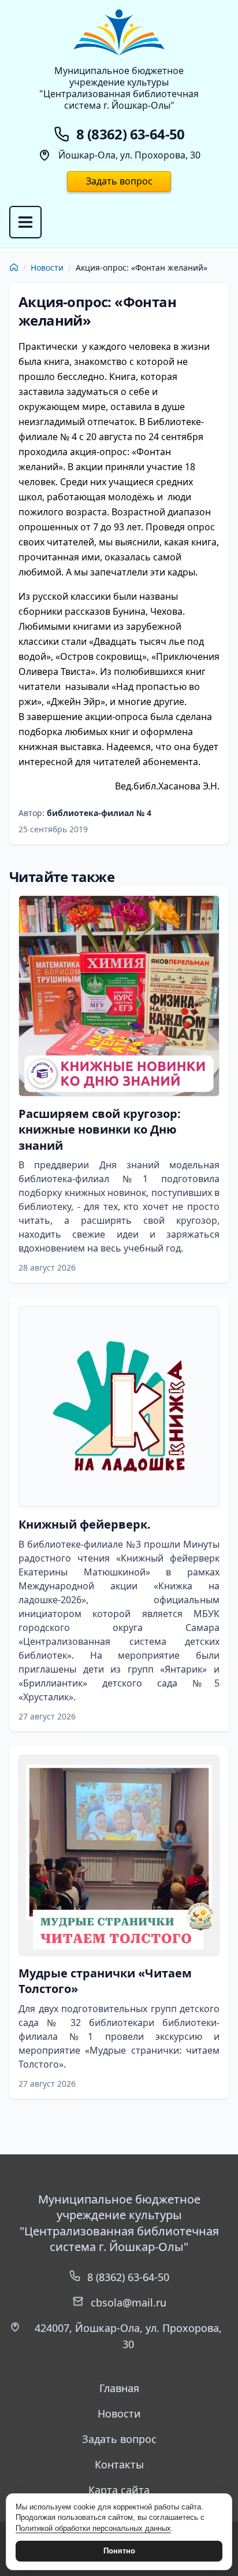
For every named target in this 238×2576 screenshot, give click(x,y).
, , (128, 2336)
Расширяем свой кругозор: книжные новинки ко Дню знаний (100, 1130)
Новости (47, 267)
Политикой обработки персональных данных (93, 2528)
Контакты (119, 2464)
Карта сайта (119, 2490)
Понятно (119, 2551)
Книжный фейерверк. (85, 1524)
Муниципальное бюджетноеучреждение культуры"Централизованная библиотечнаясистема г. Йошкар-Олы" (119, 88)
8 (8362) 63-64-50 (128, 2277)
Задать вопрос (119, 181)
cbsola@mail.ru (129, 2302)
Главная (119, 2388)
